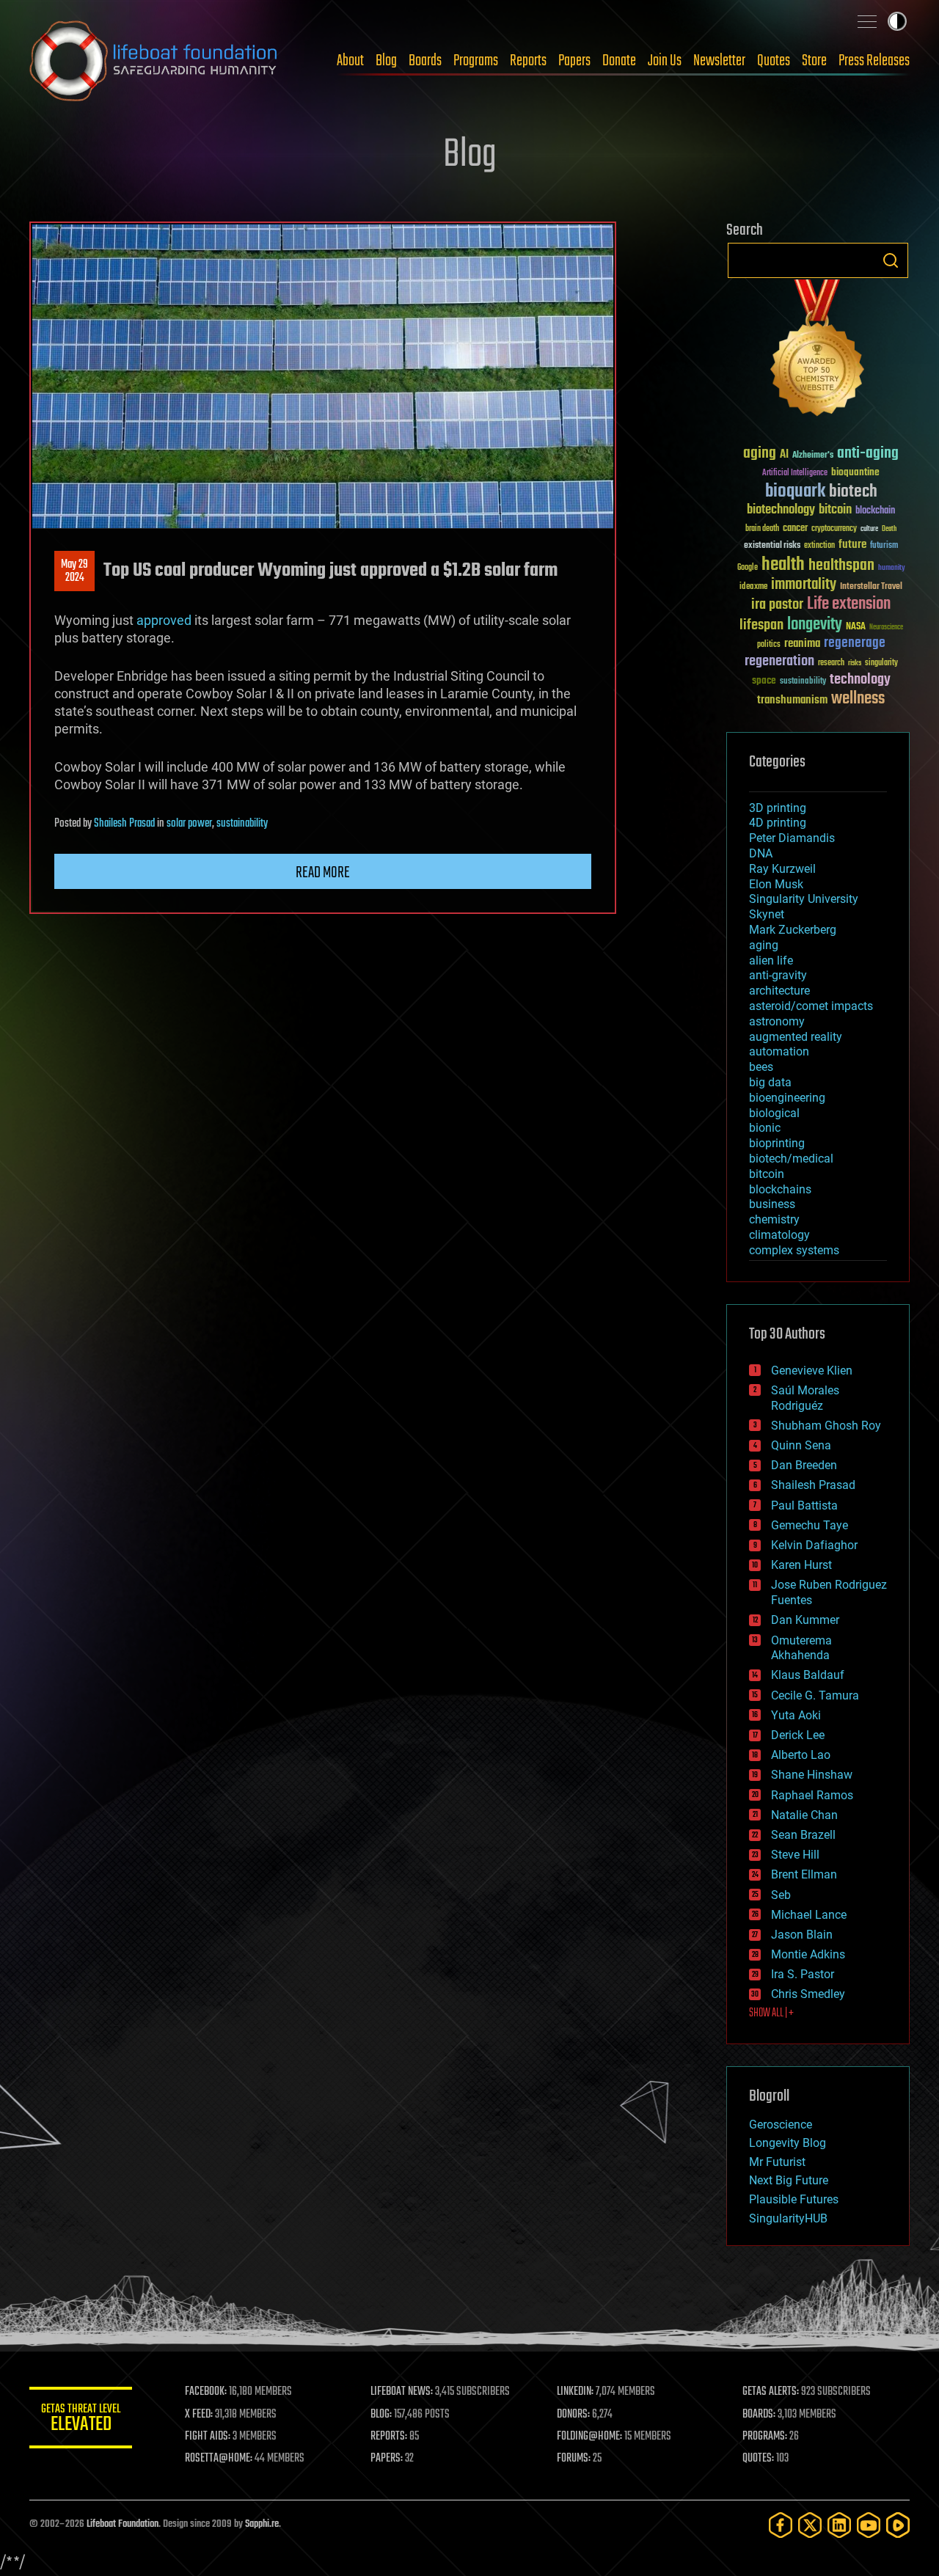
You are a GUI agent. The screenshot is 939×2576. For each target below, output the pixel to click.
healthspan (841, 566)
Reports (528, 61)
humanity (892, 568)
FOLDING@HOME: (589, 2437)
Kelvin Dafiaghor (814, 1545)
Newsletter (719, 61)
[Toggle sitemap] (867, 21)
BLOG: (381, 2415)
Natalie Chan (804, 1815)
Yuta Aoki (796, 1715)
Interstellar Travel (871, 587)
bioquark (795, 492)
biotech (853, 492)
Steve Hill (795, 1855)
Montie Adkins (808, 1954)
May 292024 (74, 571)
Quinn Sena (801, 1445)
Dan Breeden (804, 1465)
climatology (779, 1235)
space (764, 680)
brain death (762, 529)
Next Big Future (789, 2180)
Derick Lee (798, 1735)
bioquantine (855, 472)
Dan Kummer (805, 1620)
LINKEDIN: (575, 2392)
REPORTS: (389, 2437)
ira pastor (777, 605)
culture (869, 529)
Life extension (849, 604)
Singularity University (804, 899)
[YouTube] (869, 2525)
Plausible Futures (794, 2199)
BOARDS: (759, 2415)
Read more (323, 873)
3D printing (778, 808)
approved (164, 620)
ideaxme (753, 588)
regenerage (855, 643)
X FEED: (199, 2415)
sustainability (242, 824)
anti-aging (868, 454)
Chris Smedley (808, 1994)
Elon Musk (776, 884)
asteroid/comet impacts (811, 1006)
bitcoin (835, 510)
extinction (819, 546)
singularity (881, 663)
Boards (425, 61)
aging (760, 454)
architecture (779, 991)
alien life (771, 960)
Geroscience (781, 2125)
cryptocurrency (834, 529)
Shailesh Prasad (124, 824)
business (772, 1204)
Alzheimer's (813, 456)
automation (779, 1051)
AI (784, 455)
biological (774, 1113)
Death (889, 529)
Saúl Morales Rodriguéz (805, 1398)
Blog (386, 61)
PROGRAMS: (765, 2437)
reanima (802, 644)
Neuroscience (886, 628)
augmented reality (796, 1037)
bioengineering (787, 1098)
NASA (856, 627)
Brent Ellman (804, 1874)
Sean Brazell (803, 1835)
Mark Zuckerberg (793, 930)
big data (770, 1082)
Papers (574, 61)
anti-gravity (778, 975)
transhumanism (792, 700)
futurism (884, 546)
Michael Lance (809, 1915)
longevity (815, 625)
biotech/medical (791, 1159)
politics (769, 645)
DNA (761, 853)
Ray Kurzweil (782, 869)
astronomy (777, 1021)
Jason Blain (802, 1935)
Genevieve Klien (812, 1371)
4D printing (778, 823)
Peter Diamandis (792, 838)
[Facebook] (781, 2525)
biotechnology (781, 510)
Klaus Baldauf (808, 1675)
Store (814, 61)
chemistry (774, 1219)
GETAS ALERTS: (771, 2392)
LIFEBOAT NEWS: (402, 2392)
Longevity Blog (788, 2143)
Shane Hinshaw (812, 1775)
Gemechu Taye (810, 1525)
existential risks (772, 546)
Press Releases (874, 61)
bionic (765, 1128)
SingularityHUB (788, 2218)
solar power (189, 824)
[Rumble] (898, 2525)
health (783, 565)
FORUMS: (574, 2459)
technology (860, 680)
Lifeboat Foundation (123, 2524)
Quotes (774, 61)
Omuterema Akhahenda (801, 1648)
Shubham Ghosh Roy (826, 1426)
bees (761, 1067)
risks (855, 663)
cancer (795, 529)
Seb (781, 1895)
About (350, 61)
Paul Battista (804, 1505)
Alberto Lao (801, 1755)
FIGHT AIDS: (208, 2437)
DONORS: (573, 2415)
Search (891, 260)
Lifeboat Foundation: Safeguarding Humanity (154, 61)
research (831, 663)
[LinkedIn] (839, 2525)
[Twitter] (810, 2525)
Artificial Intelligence (795, 473)
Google (748, 568)
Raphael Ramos (812, 1795)
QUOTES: (758, 2459)
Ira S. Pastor (803, 1974)
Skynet (767, 914)
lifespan (761, 625)
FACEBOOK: (206, 2392)
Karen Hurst (801, 1565)
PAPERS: (387, 2459)
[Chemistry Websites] (818, 351)
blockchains (780, 1189)
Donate (619, 61)
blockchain (875, 511)
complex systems (794, 1250)
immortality (804, 585)
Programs (476, 61)
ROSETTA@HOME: (219, 2459)
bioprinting (777, 1143)
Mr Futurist (777, 2162)
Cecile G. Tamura (815, 1695)
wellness (858, 699)
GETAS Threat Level (81, 2420)
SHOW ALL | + (771, 2013)
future (852, 545)
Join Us (665, 61)
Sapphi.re (262, 2524)
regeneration (779, 661)
